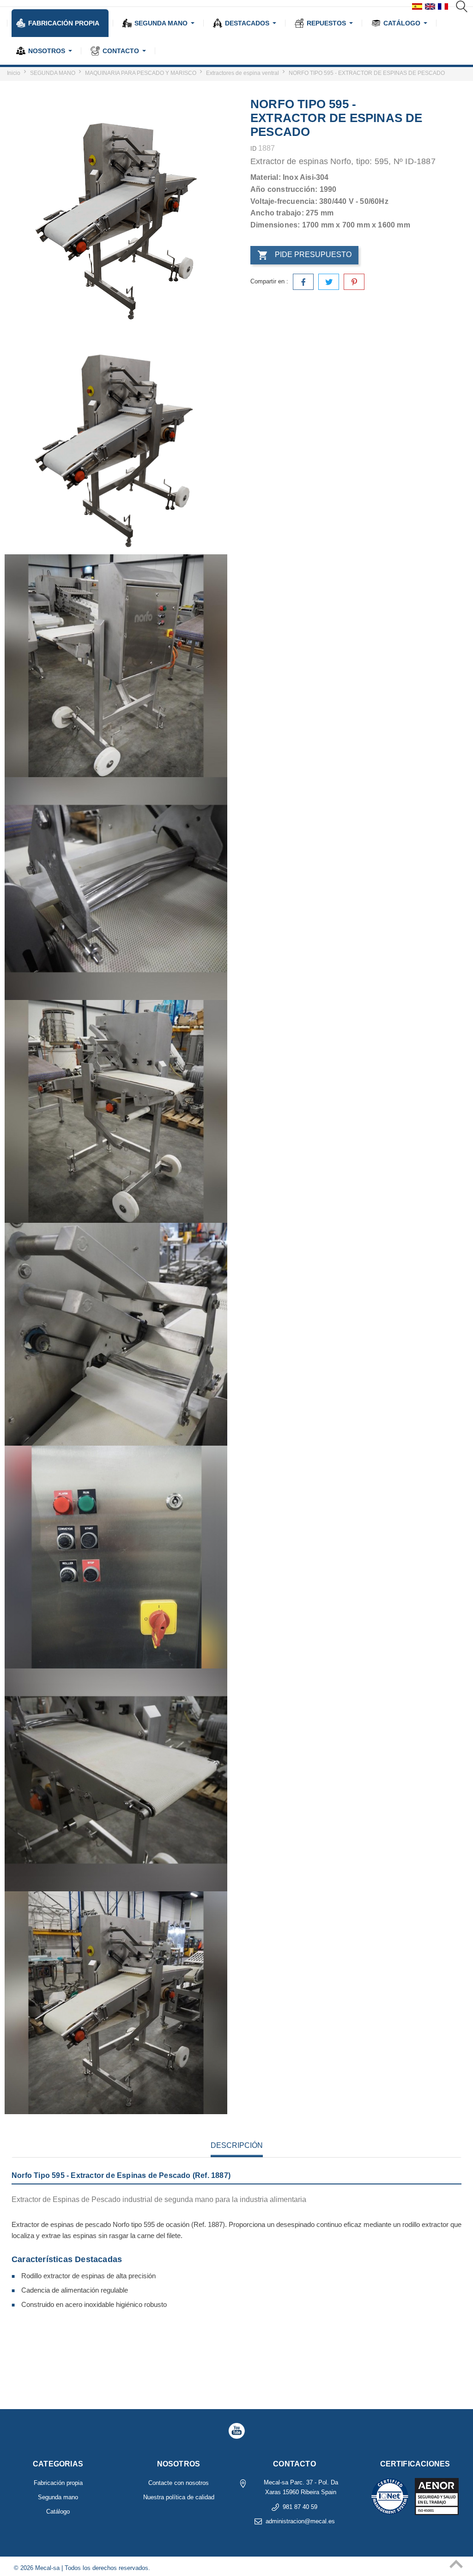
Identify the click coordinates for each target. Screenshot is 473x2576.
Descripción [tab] (237, 2145)
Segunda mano (58, 2497)
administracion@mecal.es (300, 2521)
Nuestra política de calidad (179, 2497)
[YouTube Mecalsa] (236, 2431)
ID (253, 149)
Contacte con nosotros (179, 2483)
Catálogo (58, 2512)
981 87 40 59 (300, 2507)
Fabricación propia (58, 2483)
